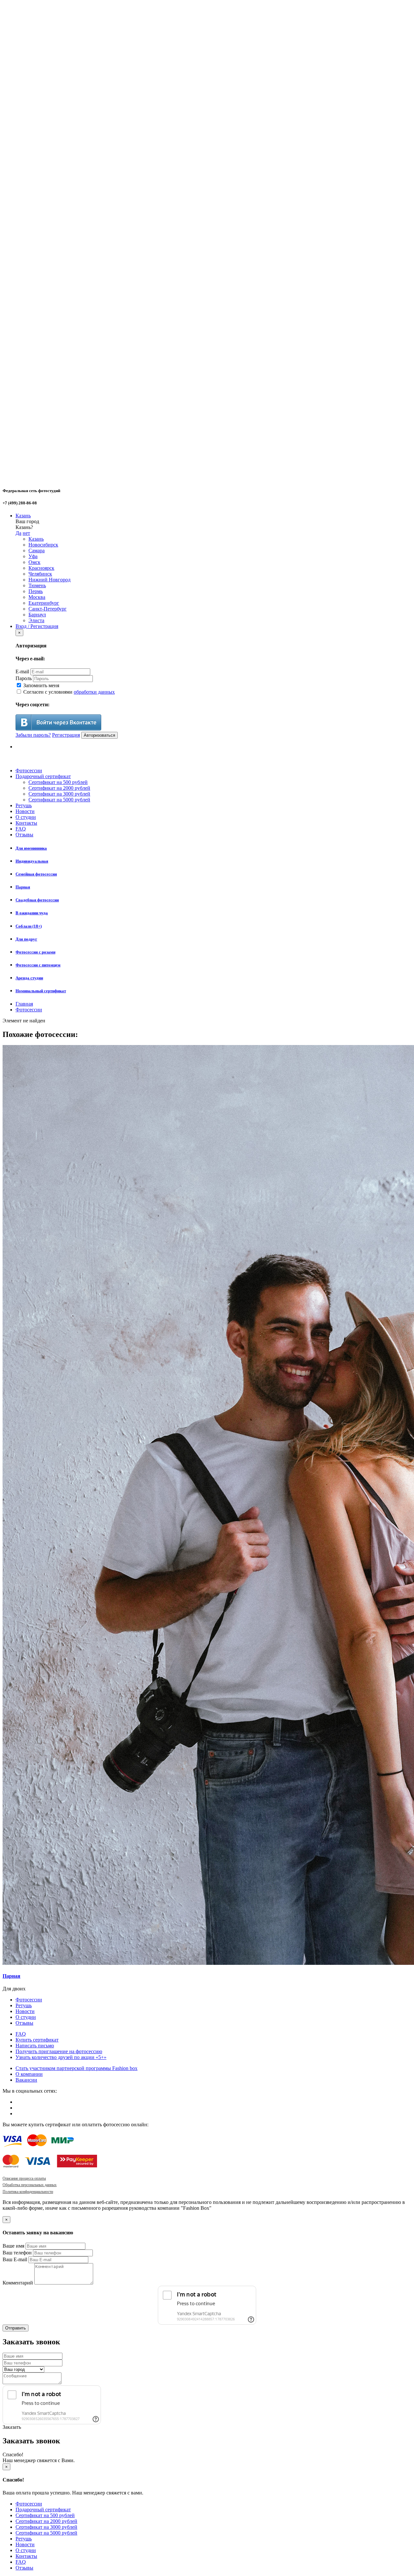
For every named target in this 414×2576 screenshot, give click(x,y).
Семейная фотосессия (36, 874)
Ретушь (24, 805)
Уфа (33, 556)
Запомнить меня (41, 685)
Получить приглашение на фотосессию (59, 2051)
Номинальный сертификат (41, 991)
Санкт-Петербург (48, 609)
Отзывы (24, 835)
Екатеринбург (44, 603)
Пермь (36, 591)
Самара (37, 550)
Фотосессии (29, 771)
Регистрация (66, 735)
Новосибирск (43, 545)
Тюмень (37, 585)
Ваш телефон (17, 2253)
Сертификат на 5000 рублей (59, 800)
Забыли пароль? (33, 735)
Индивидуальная (32, 861)
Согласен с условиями (68, 692)
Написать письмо (35, 2046)
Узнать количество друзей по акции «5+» (61, 2057)
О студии (26, 817)
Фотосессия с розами (35, 952)
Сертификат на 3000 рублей (59, 794)
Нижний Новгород (49, 580)
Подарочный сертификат (43, 776)
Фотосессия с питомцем (38, 965)
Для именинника (31, 848)
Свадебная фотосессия (37, 900)
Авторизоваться (99, 735)
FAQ (21, 829)
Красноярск (41, 568)
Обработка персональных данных (30, 2185)
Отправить (16, 2328)
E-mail (22, 672)
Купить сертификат (37, 2040)
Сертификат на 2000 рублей (59, 788)
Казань (23, 516)
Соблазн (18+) (29, 926)
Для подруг (26, 939)
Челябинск (40, 574)
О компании (29, 2074)
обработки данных (94, 692)
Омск (34, 562)
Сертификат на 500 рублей (58, 782)
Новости (25, 811)
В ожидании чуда (32, 913)
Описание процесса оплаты (24, 2178)
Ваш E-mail (15, 2259)
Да (18, 533)
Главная (24, 1004)
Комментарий (18, 2283)
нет (26, 533)
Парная (23, 887)
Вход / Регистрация (37, 626)
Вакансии (26, 2080)
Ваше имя (13, 2246)
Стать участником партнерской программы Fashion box (76, 2068)
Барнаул (37, 615)
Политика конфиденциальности (28, 2192)
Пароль (24, 678)
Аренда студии (29, 978)
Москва (37, 597)
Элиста (36, 620)
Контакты (26, 823)
